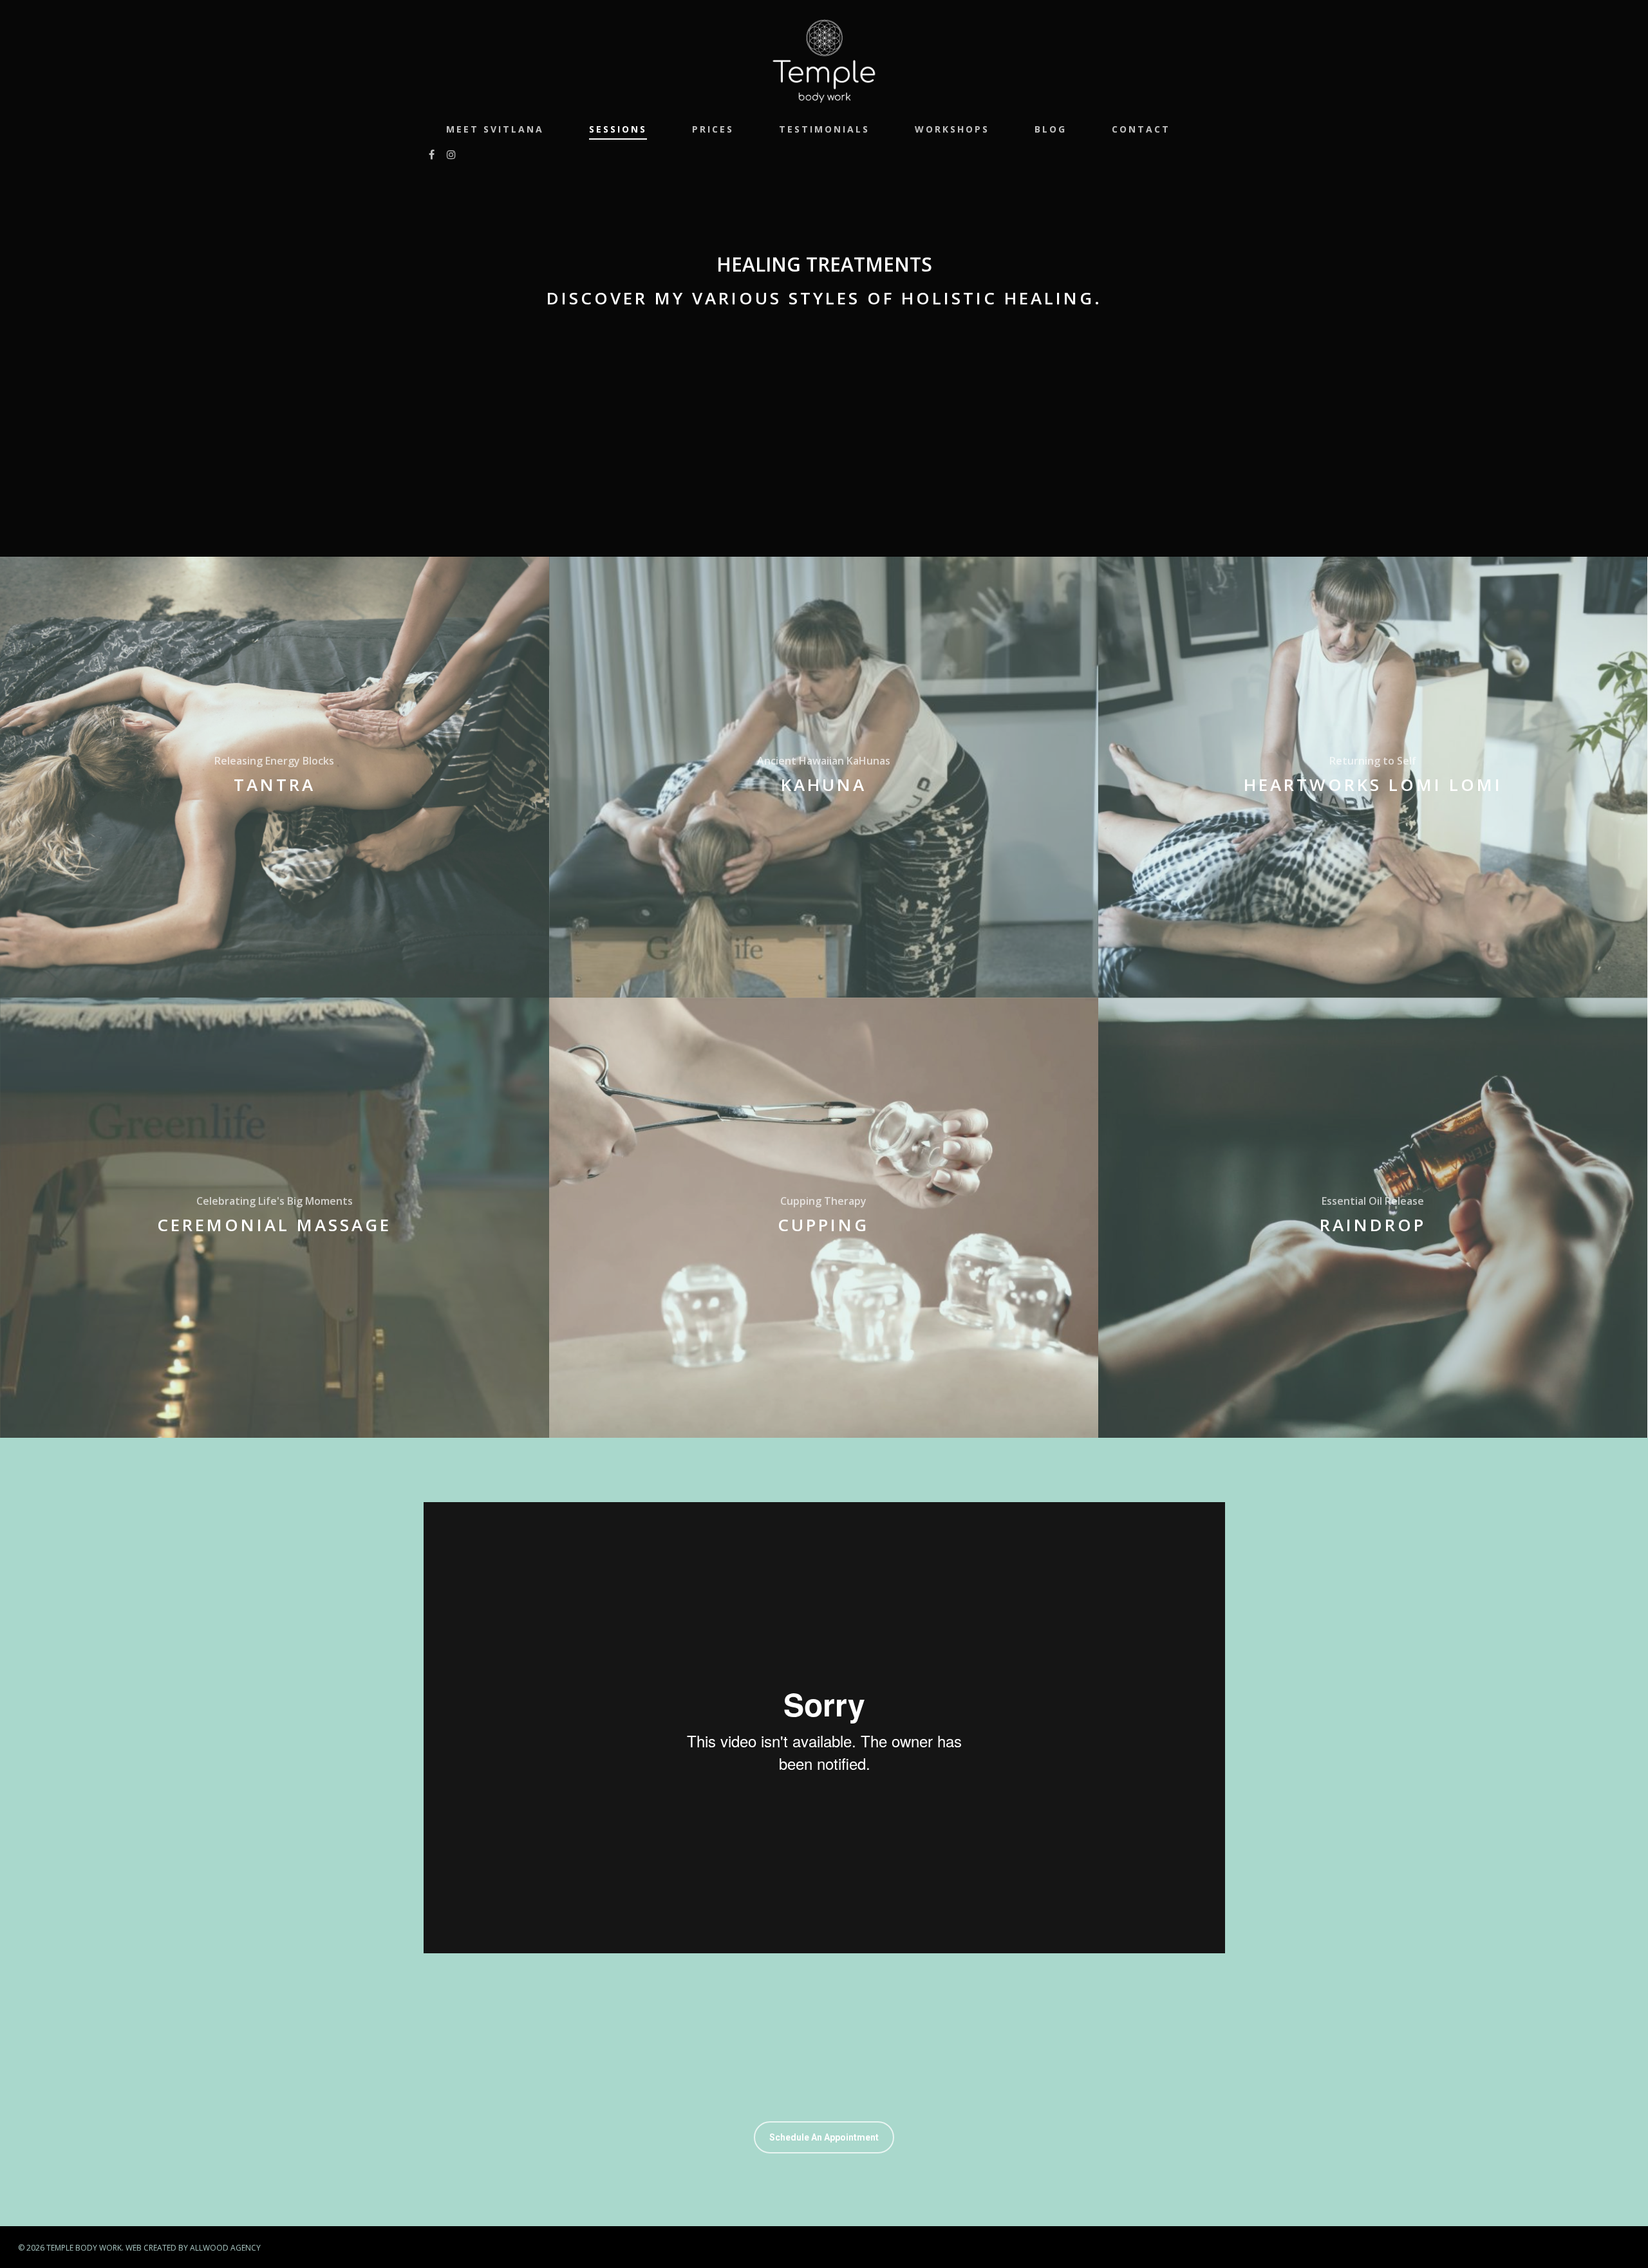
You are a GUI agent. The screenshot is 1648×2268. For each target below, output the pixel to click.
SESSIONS (618, 129)
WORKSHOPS (952, 129)
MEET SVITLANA (495, 129)
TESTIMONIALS (824, 129)
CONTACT (1141, 129)
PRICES (713, 129)
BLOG (1051, 129)
